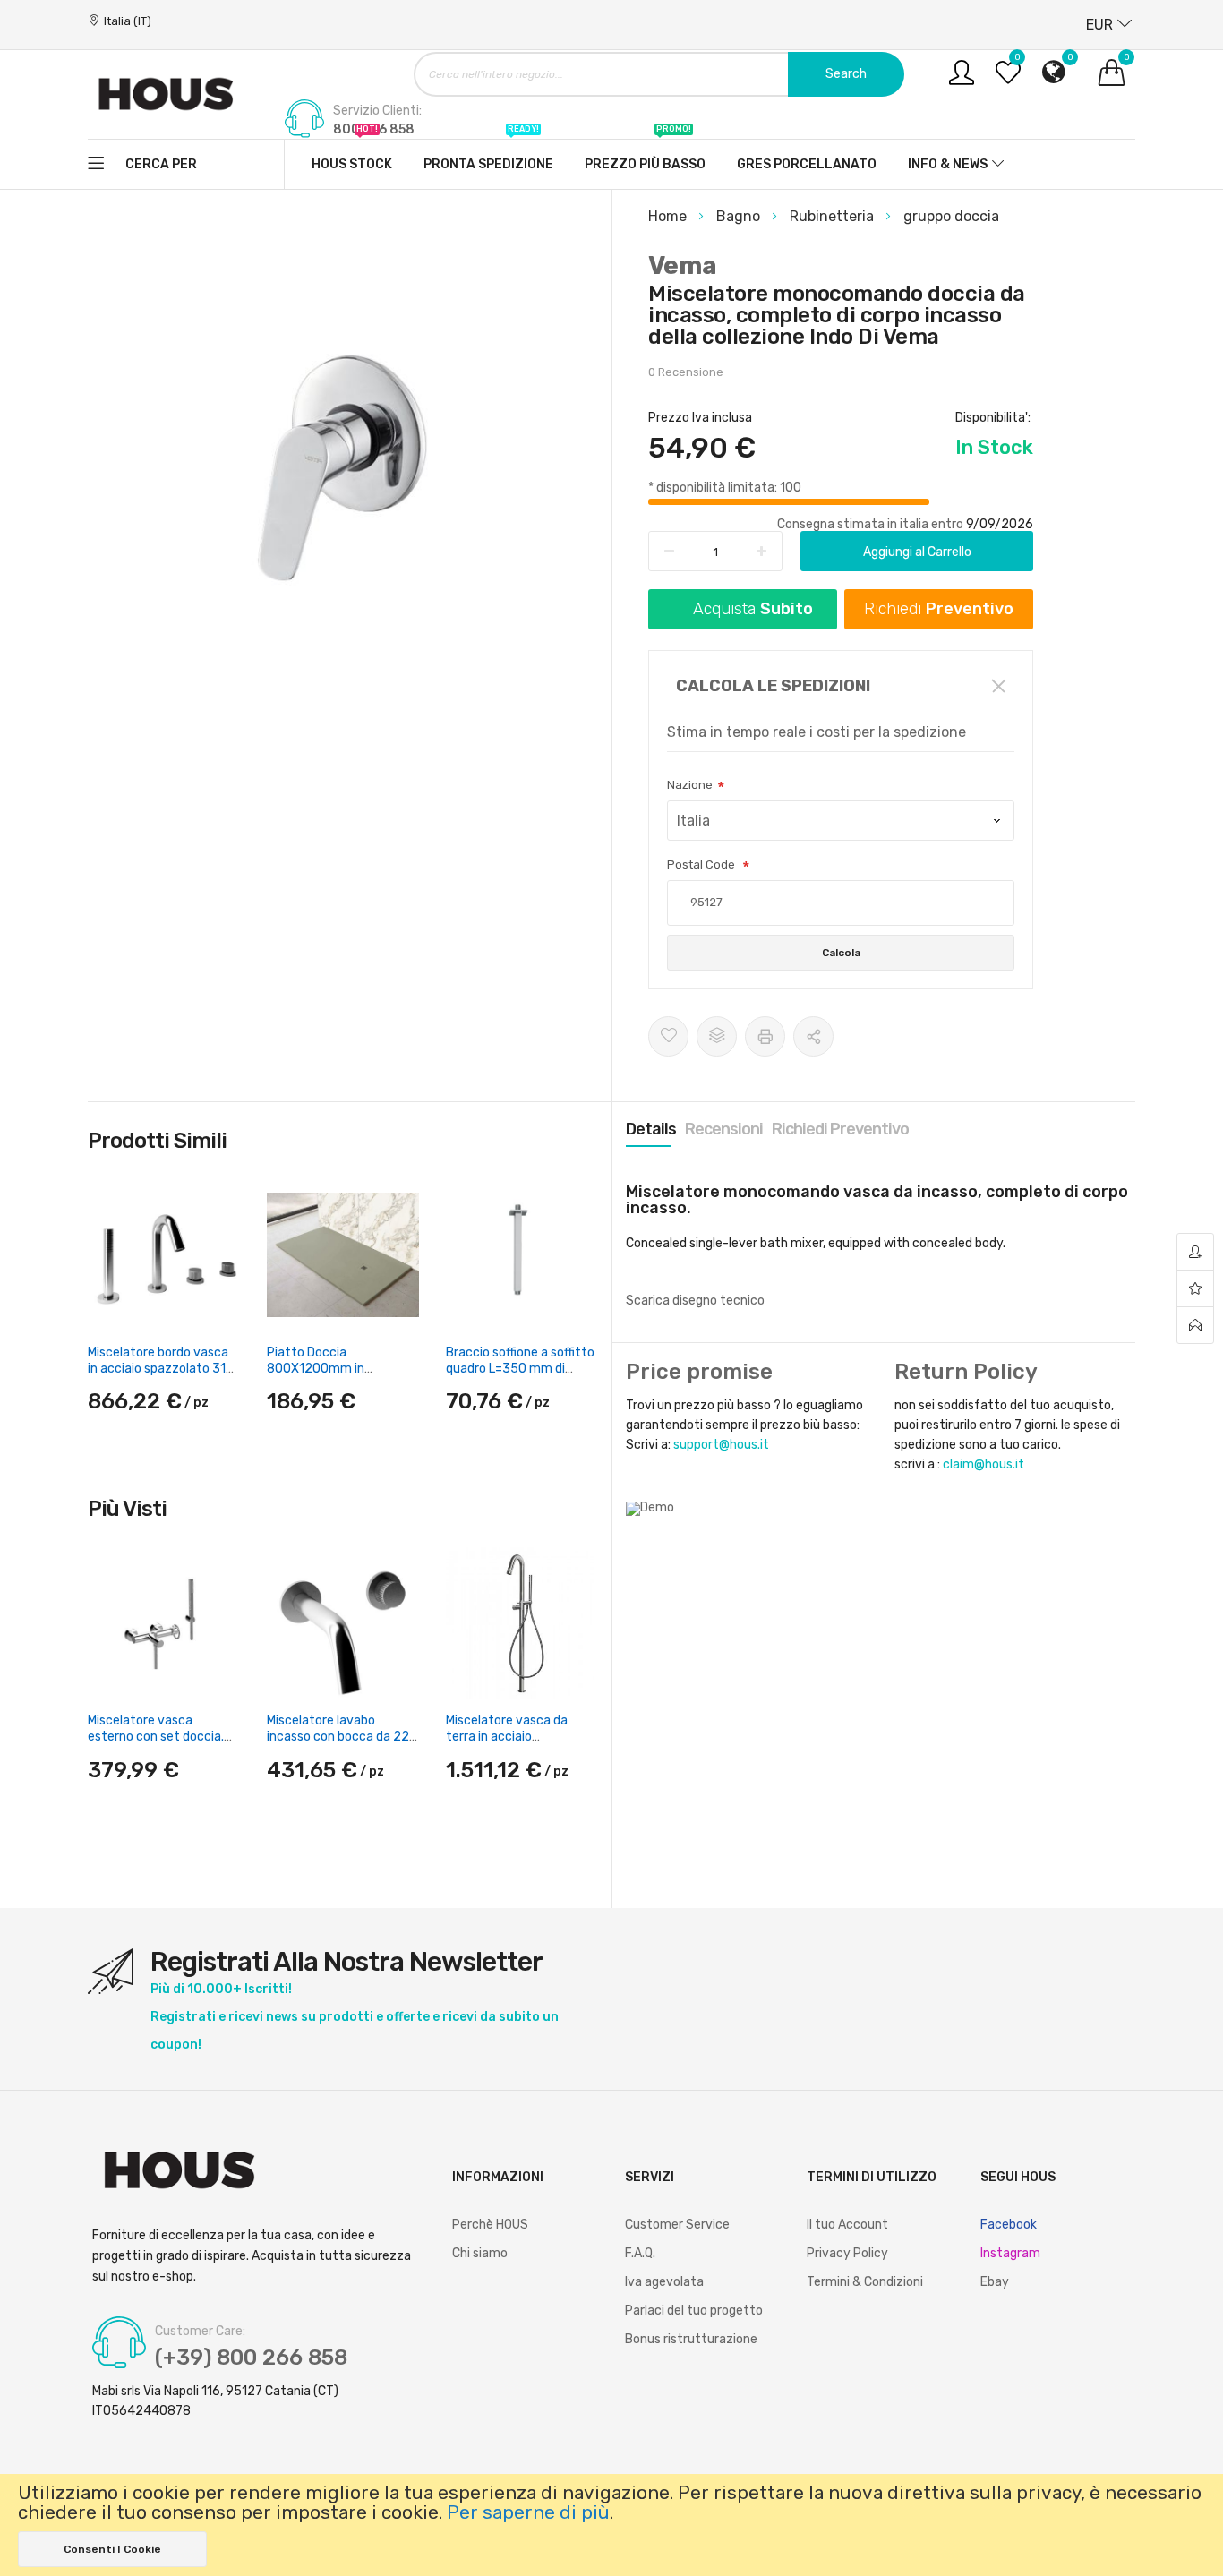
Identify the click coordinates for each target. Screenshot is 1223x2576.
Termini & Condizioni (865, 2282)
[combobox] (659, 74)
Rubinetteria (834, 216)
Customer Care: (200, 2332)
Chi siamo (480, 2253)
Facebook (1009, 2225)
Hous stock (352, 156)
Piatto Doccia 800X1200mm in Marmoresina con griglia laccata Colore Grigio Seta (342, 1377)
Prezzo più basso (645, 156)
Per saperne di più (528, 2512)
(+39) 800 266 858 (251, 2358)
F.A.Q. (640, 2253)
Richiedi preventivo (840, 1129)
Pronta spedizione (488, 156)
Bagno (740, 216)
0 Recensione (686, 372)
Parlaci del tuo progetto (694, 2311)
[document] (611, 2525)
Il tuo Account (847, 2225)
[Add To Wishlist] (668, 1036)
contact (1195, 1325)
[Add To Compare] (717, 1036)
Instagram (1010, 2253)
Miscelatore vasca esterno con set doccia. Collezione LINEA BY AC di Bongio (160, 1745)
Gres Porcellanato (807, 164)
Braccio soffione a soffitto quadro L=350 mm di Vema (520, 1369)
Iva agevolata (664, 2282)
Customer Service (677, 2225)
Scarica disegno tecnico (695, 1301)
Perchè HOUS (490, 2225)
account (1195, 1252)
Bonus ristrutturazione (691, 2339)
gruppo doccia (951, 216)
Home (669, 216)
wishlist (1195, 1289)
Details (651, 1129)
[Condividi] (813, 1036)
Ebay (995, 2282)
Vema (683, 265)
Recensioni (724, 1129)
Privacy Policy (847, 2253)
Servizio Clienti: (377, 111)
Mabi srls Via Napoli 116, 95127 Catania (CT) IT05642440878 (215, 2401)
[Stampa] (765, 1036)
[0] (1008, 79)
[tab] (651, 1129)
